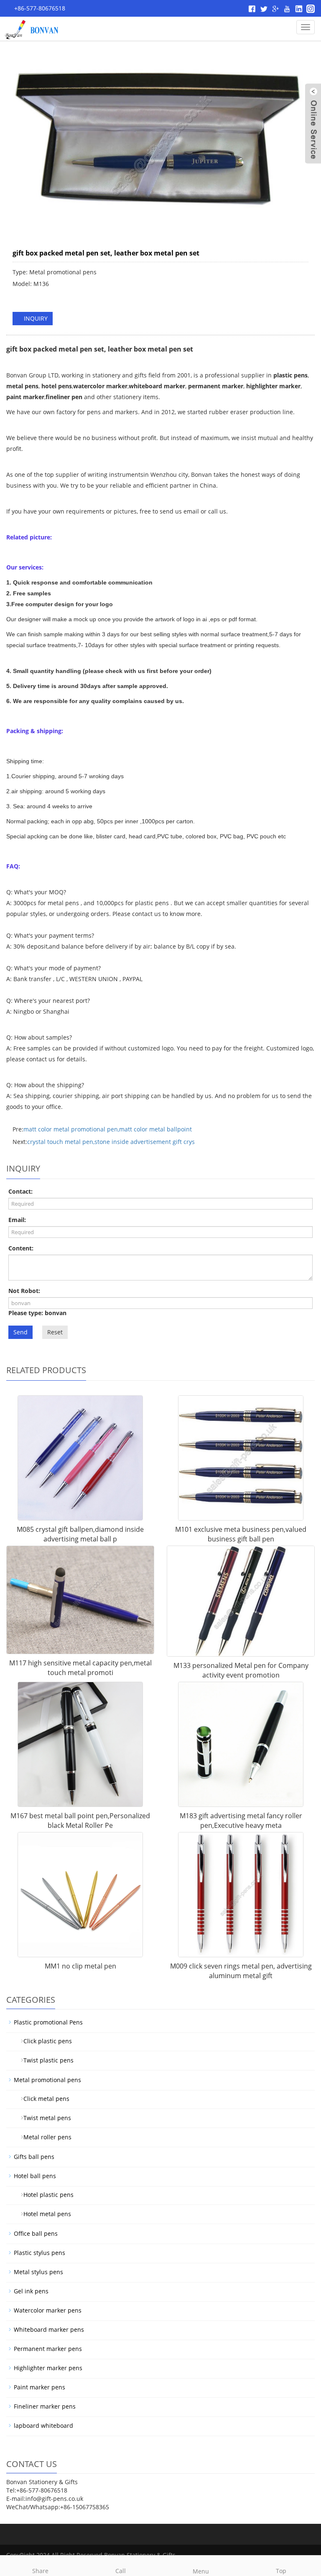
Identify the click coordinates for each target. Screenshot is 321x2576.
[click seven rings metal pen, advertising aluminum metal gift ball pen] (241, 1895)
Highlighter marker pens (48, 2368)
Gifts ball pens (34, 2157)
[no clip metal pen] (80, 1895)
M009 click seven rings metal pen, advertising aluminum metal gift (241, 1971)
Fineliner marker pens (45, 2406)
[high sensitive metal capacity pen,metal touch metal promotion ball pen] (80, 1600)
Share (40, 2571)
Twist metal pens (44, 2118)
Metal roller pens (44, 2137)
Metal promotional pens (47, 2080)
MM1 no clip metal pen (80, 1966)
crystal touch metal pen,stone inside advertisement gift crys (111, 1142)
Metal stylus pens (38, 2272)
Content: (21, 1248)
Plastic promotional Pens (48, 2022)
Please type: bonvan (37, 1313)
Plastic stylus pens (39, 2253)
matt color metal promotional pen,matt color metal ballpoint (108, 1129)
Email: (17, 1220)
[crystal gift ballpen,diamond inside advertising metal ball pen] (80, 1458)
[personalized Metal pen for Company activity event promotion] (241, 1601)
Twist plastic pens (45, 2060)
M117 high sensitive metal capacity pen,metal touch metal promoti (80, 1668)
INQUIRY (35, 318)
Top (281, 2571)
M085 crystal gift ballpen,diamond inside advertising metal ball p (80, 1534)
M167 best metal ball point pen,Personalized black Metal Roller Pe (80, 1821)
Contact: (20, 1191)
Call (121, 2571)
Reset (55, 1332)
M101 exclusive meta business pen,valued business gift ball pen (241, 1534)
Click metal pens (43, 2099)
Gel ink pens (31, 2291)
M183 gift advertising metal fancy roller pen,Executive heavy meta (241, 1821)
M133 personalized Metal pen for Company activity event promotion (241, 1670)
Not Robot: (24, 1291)
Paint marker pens (39, 2387)
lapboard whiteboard (43, 2425)
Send (20, 1332)
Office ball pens (36, 2233)
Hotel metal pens (44, 2214)
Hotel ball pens (35, 2176)
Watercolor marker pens (48, 2310)
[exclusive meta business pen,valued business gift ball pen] (241, 1458)
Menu (201, 2571)
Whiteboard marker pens (49, 2329)
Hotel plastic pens (45, 2195)
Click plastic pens (44, 2041)
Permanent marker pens (48, 2349)
